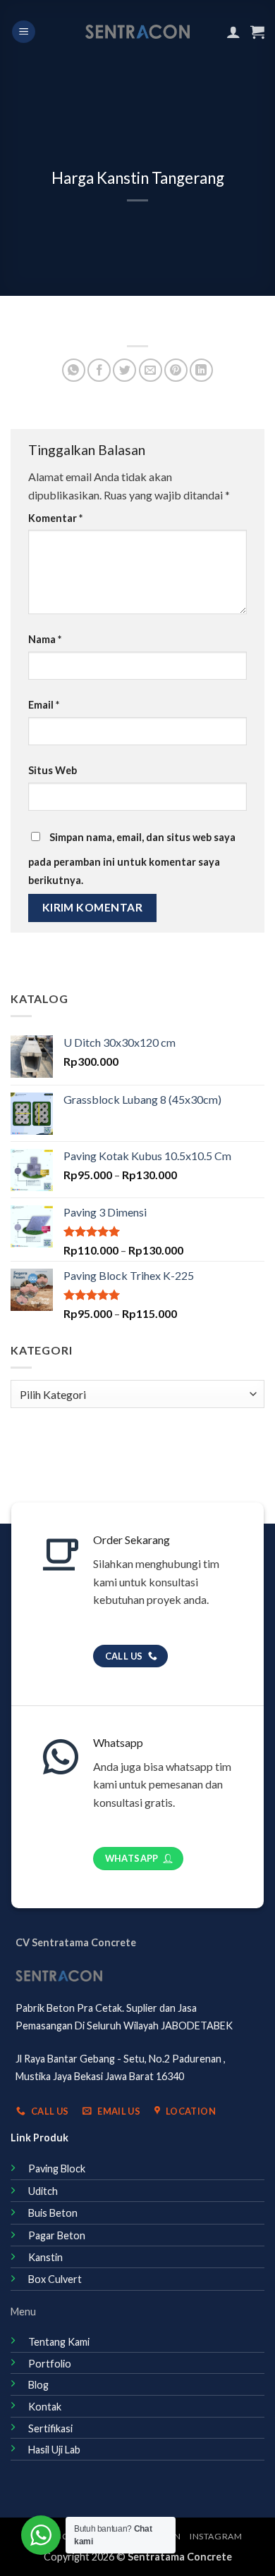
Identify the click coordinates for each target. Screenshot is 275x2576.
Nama (45, 639)
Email (44, 705)
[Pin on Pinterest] (176, 370)
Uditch (43, 2191)
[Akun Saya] (233, 32)
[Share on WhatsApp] (74, 370)
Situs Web (53, 770)
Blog (38, 2385)
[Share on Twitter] (124, 370)
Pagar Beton (57, 2235)
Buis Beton (53, 2213)
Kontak (45, 2407)
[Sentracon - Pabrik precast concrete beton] (138, 32)
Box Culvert (55, 2279)
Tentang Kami (59, 2342)
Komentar (55, 518)
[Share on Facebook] (99, 370)
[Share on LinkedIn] (201, 370)
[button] (24, 32)
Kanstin (45, 2257)
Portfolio (50, 2364)
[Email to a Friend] (151, 370)
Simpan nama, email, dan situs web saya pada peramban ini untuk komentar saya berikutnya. (132, 859)
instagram (216, 2536)
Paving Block (57, 2169)
